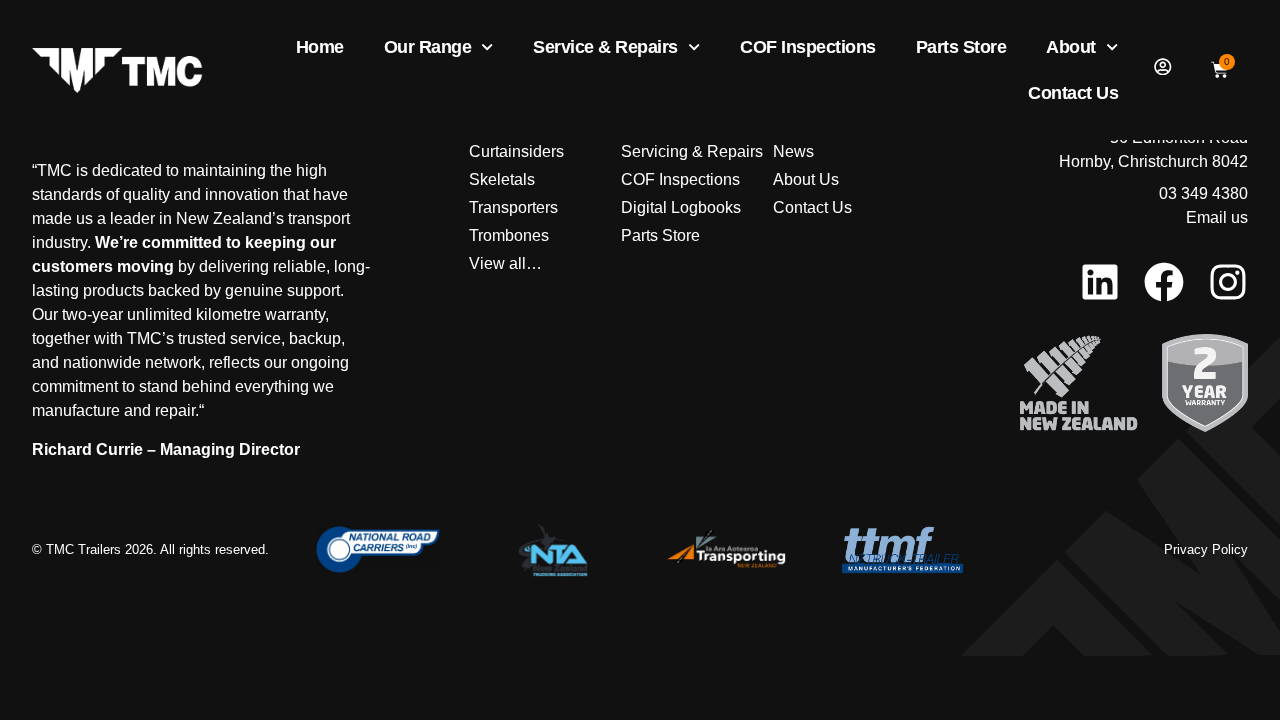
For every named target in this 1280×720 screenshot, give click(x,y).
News (793, 151)
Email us (1217, 217)
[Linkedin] (1100, 282)
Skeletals (502, 179)
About (1071, 47)
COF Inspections (808, 47)
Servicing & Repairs (692, 151)
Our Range (428, 47)
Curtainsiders (516, 151)
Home (320, 47)
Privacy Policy (1206, 549)
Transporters (513, 207)
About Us (806, 179)
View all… (505, 263)
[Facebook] (1164, 282)
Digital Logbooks (681, 207)
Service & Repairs (605, 47)
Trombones (509, 235)
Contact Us (1073, 93)
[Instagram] (1228, 282)
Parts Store (961, 47)
